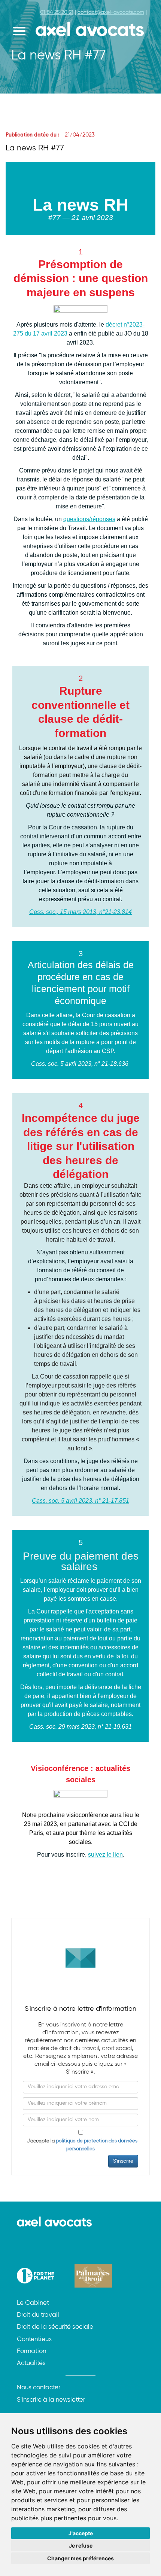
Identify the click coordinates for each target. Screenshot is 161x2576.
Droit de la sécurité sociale (55, 2327)
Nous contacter (39, 2388)
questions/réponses (89, 519)
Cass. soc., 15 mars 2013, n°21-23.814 (80, 912)
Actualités (31, 2363)
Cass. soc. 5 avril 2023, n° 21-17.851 (80, 1501)
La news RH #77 (35, 148)
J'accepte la (80, 2145)
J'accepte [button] (81, 2533)
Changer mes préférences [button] (80, 2558)
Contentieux (34, 2339)
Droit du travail (38, 2315)
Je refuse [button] (81, 2546)
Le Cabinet (33, 2303)
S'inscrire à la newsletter (51, 2400)
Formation (31, 2351)
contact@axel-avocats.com (111, 12)
